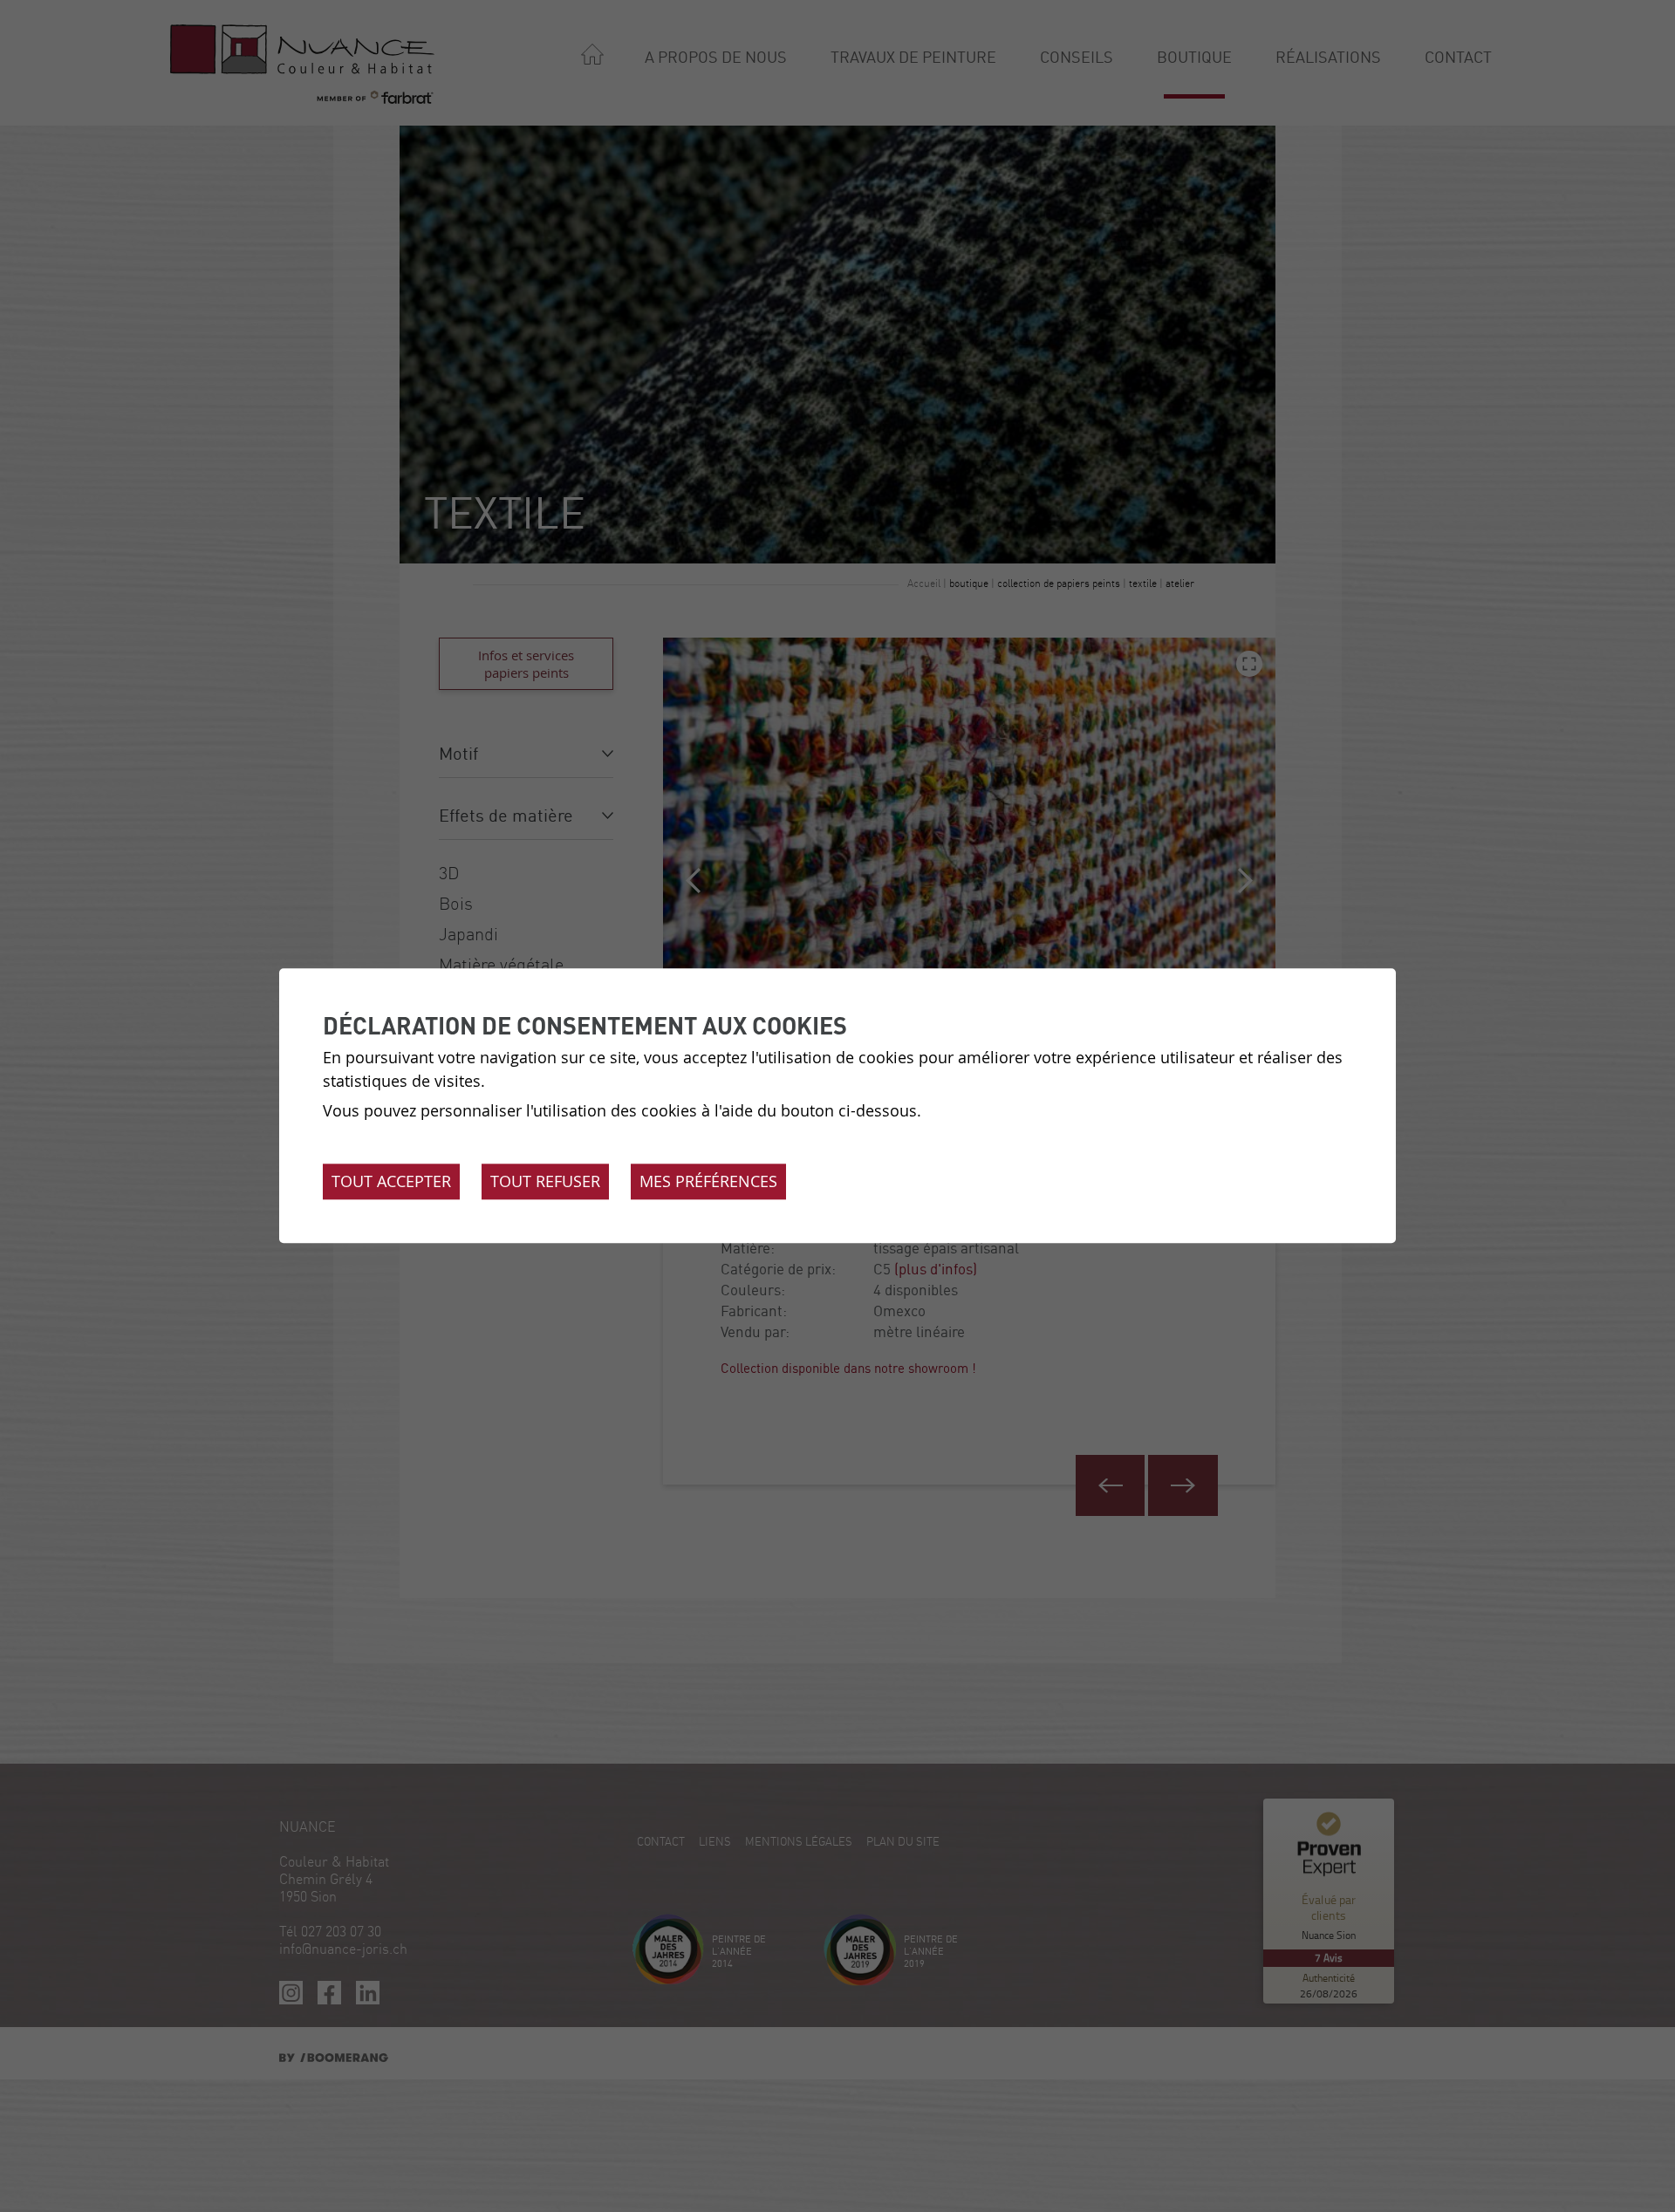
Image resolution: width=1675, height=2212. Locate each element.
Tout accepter (391, 1182)
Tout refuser (545, 1182)
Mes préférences (708, 1182)
